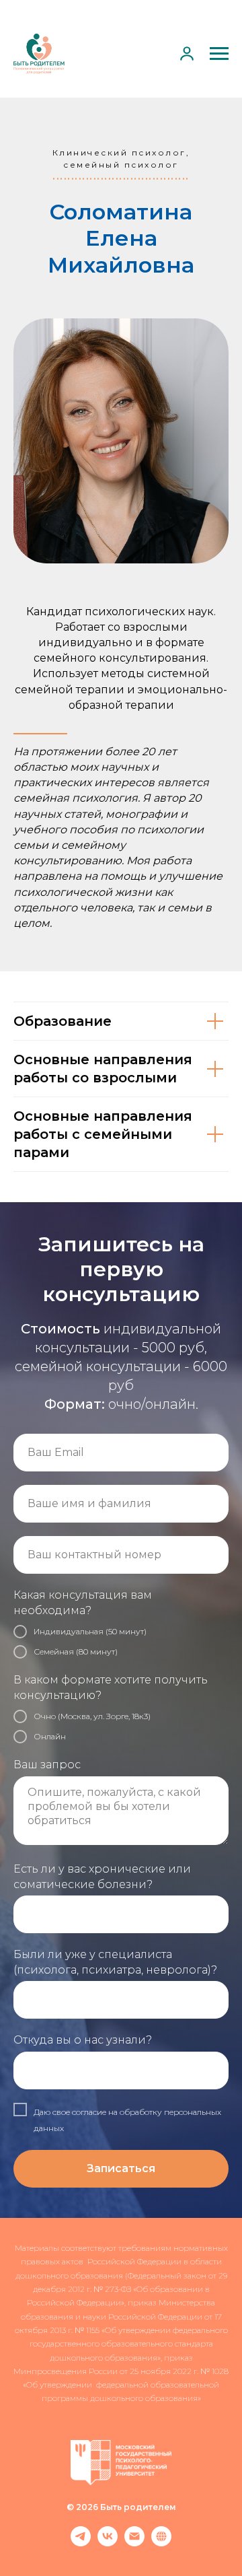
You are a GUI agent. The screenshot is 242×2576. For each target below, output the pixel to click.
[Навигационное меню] (219, 54)
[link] (187, 53)
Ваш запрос (47, 2545)
